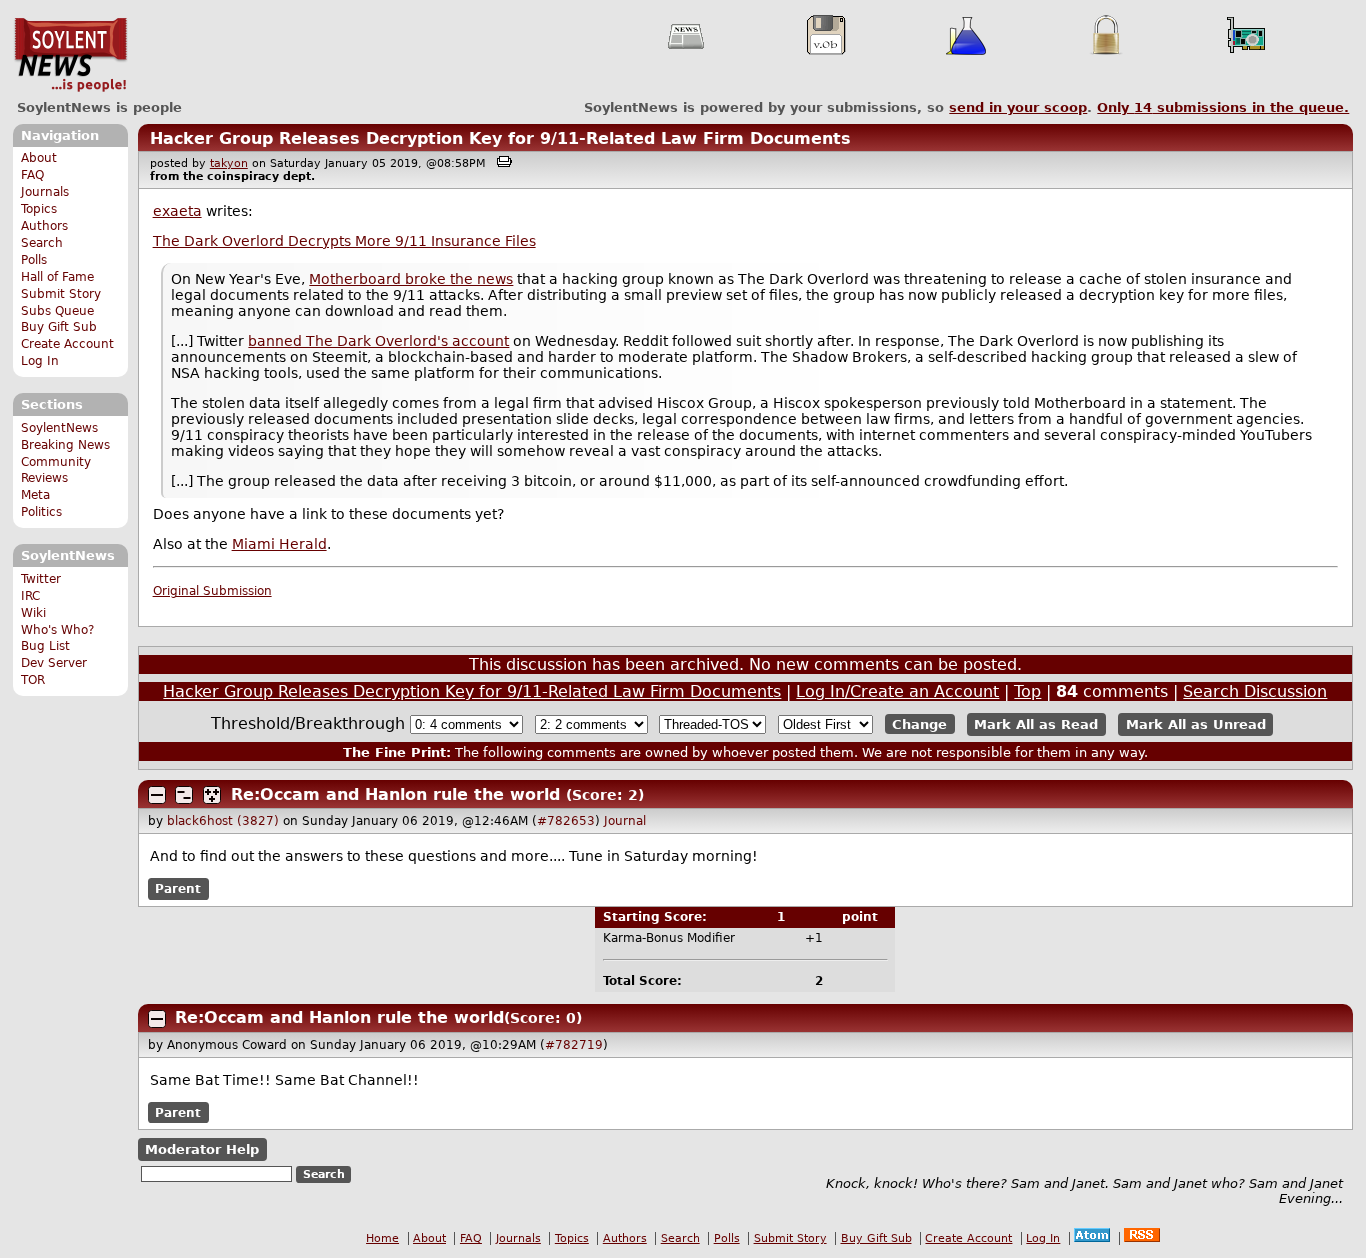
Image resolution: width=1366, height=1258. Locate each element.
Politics (41, 512)
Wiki (33, 613)
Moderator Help (202, 1149)
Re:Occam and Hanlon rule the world (395, 794)
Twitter (41, 579)
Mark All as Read (1036, 724)
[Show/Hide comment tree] (184, 795)
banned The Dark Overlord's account (378, 341)
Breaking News (65, 445)
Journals (45, 192)
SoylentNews (70, 55)
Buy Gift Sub (59, 327)
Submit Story (61, 294)
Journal (625, 821)
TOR (33, 680)
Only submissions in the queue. (1223, 107)
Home (382, 1238)
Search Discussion (1255, 691)
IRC (30, 596)
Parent (178, 889)
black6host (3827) (223, 821)
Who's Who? (57, 630)
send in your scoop (1018, 107)
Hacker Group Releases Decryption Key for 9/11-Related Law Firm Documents (500, 138)
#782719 (574, 1045)
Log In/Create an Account (897, 691)
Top (1027, 691)
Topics (39, 209)
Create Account (67, 344)
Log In (40, 361)
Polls (34, 260)
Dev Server (54, 663)
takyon (229, 163)
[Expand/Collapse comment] (157, 795)
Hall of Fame (57, 277)
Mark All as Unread (1196, 724)
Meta (35, 495)
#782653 (566, 821)
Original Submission (212, 591)
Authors (44, 226)
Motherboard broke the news (411, 279)
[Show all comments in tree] (212, 795)
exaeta (177, 211)
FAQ (32, 175)
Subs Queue (57, 311)
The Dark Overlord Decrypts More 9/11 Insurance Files (344, 241)
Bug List (45, 646)
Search (42, 243)
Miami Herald (279, 544)
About (39, 158)
